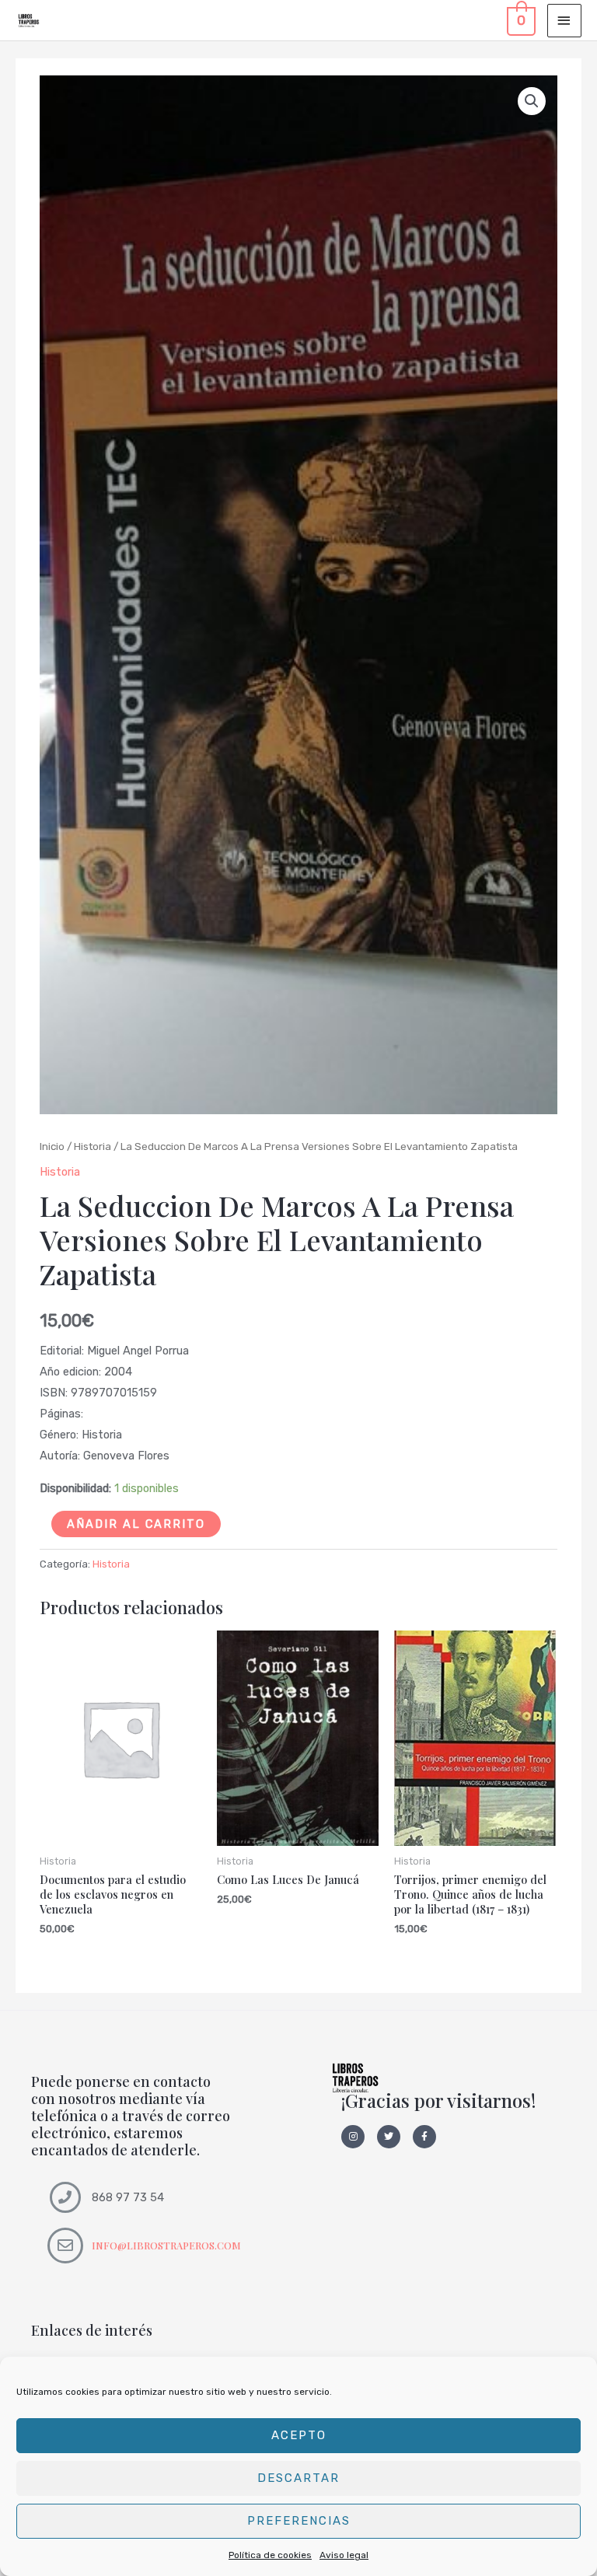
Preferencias (299, 2521)
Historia (93, 1146)
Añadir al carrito (136, 1524)
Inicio (52, 1146)
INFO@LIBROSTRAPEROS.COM (166, 2245)
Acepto (299, 2435)
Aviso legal (344, 2555)
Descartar (298, 2478)
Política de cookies (270, 2555)
